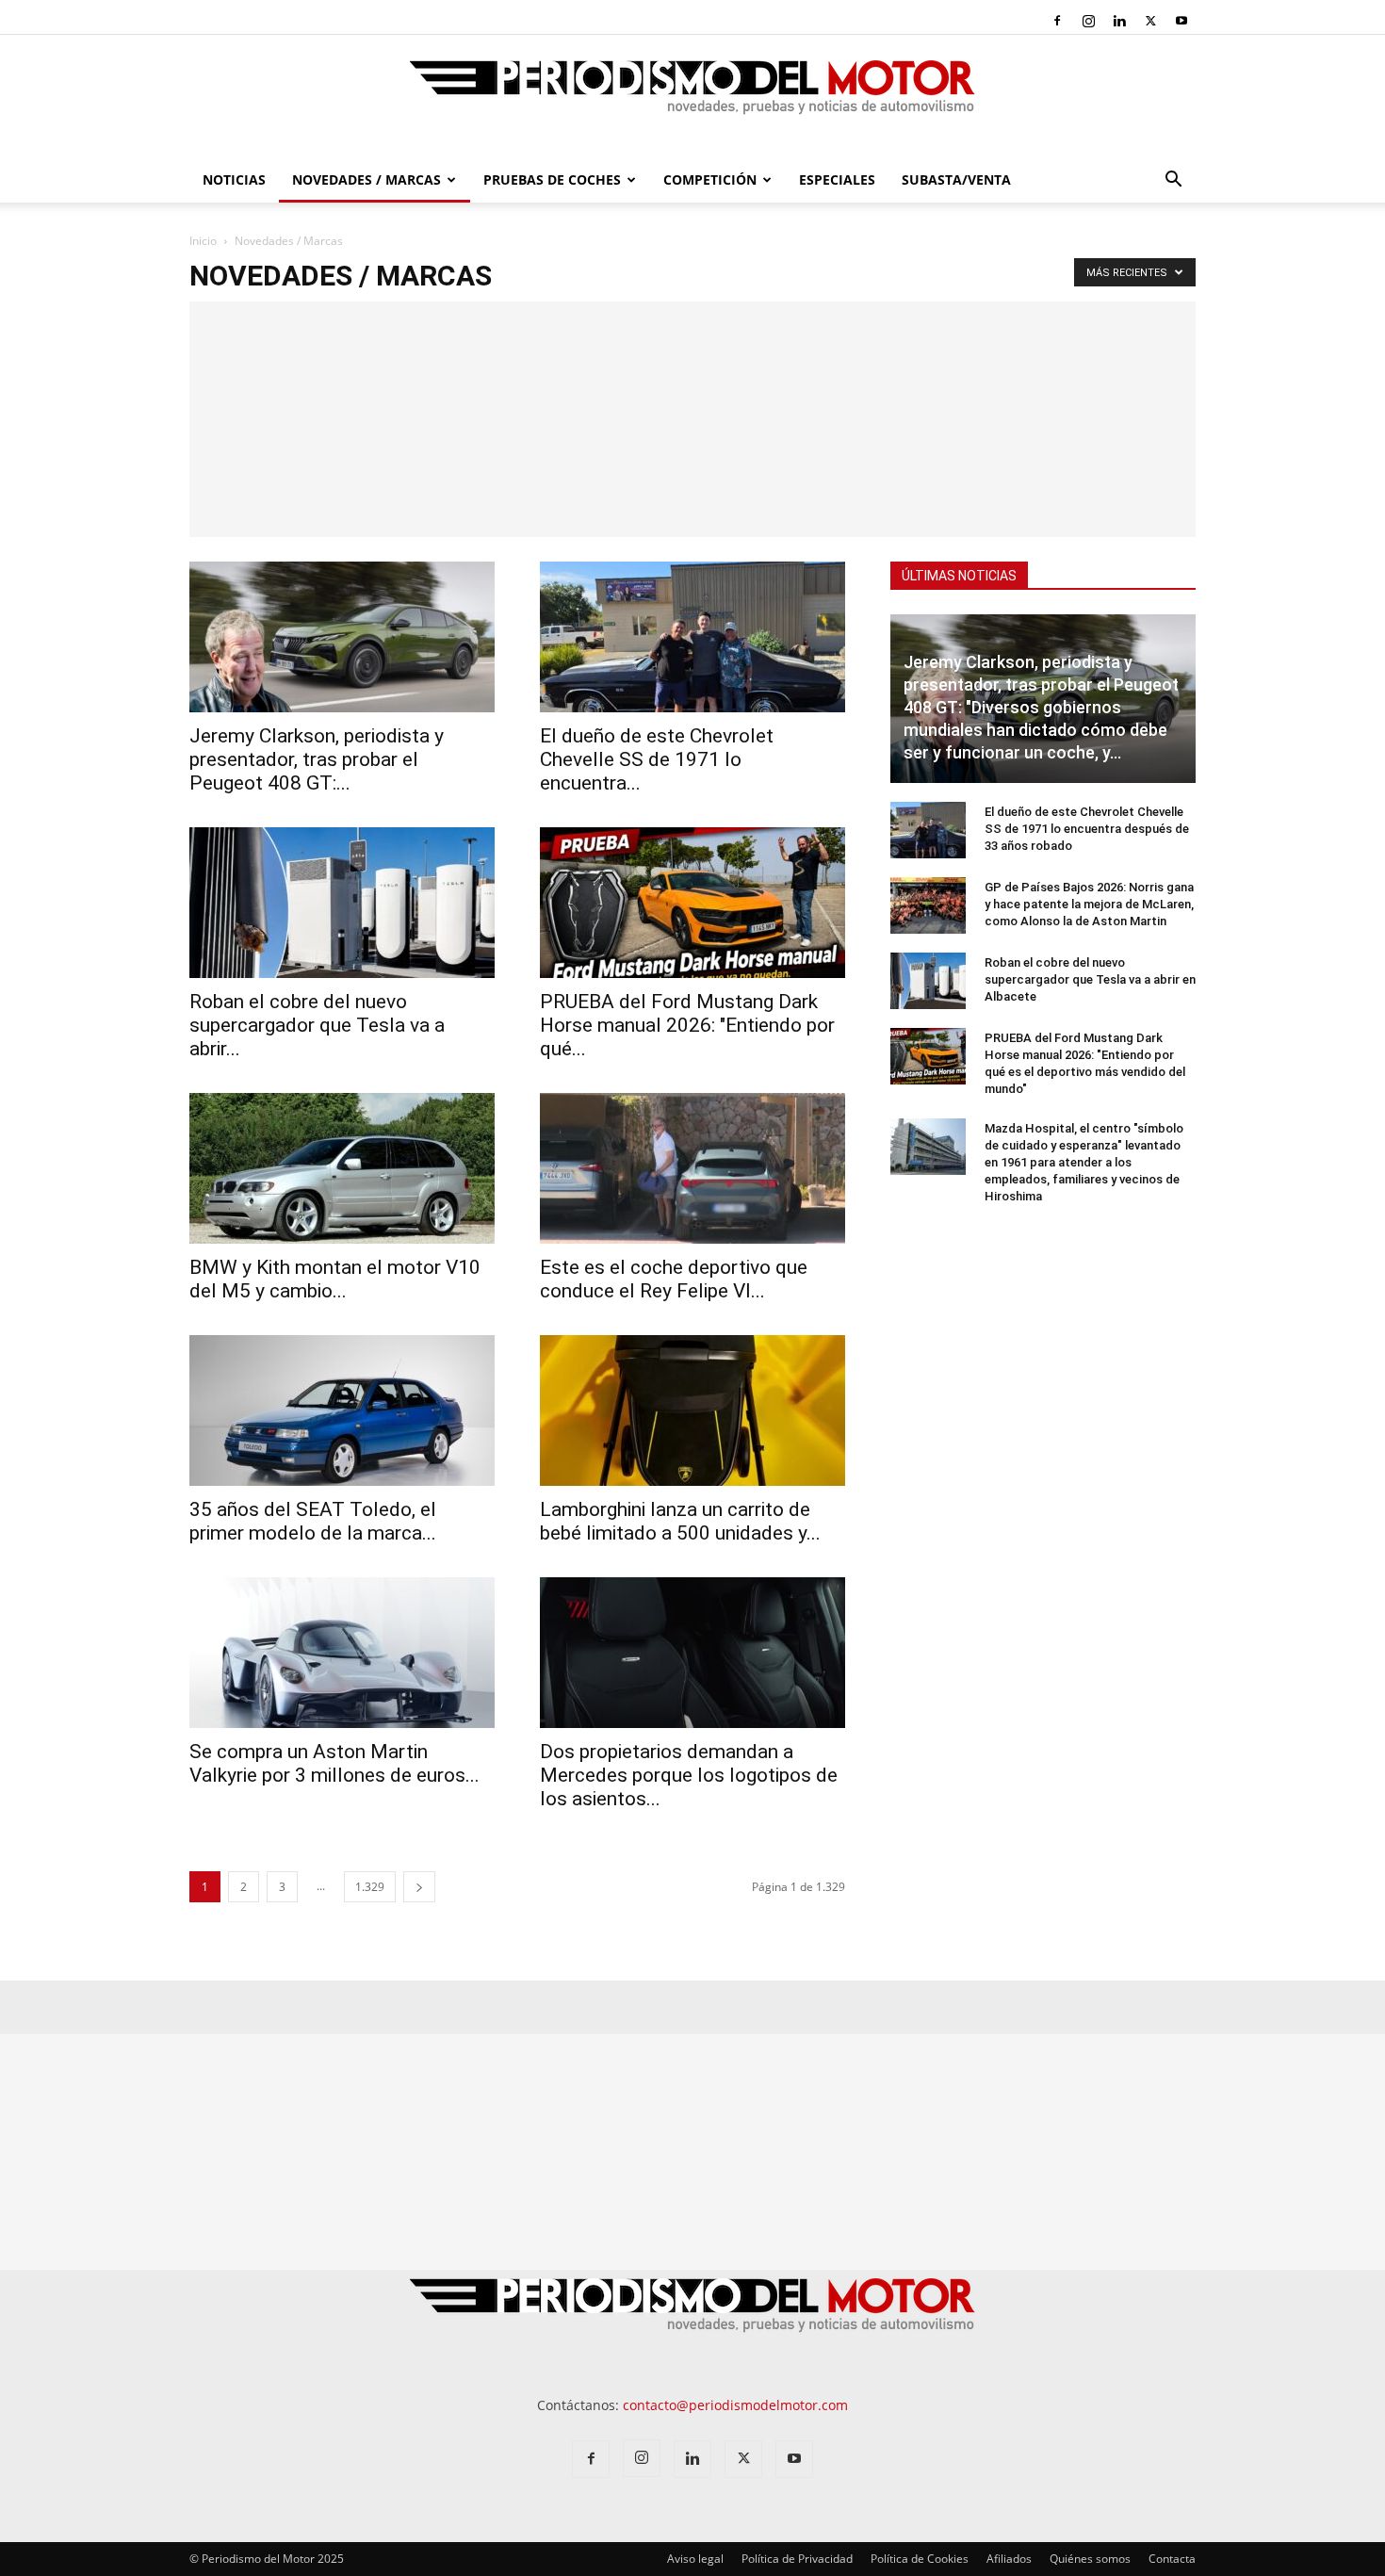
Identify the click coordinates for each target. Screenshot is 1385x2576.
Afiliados (1009, 2559)
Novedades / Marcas (367, 179)
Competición (710, 179)
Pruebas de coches (552, 179)
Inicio (203, 241)
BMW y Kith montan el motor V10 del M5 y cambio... (335, 1279)
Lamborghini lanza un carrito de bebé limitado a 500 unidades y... (680, 1521)
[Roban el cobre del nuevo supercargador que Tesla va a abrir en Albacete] (342, 903)
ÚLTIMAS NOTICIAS (959, 576)
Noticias (234, 179)
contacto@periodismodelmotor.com (735, 2405)
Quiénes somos (1090, 2559)
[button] (1173, 181)
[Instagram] (1088, 21)
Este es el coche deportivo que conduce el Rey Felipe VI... (674, 1279)
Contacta (1172, 2559)
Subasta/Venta (956, 179)
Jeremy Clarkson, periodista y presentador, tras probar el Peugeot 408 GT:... (317, 759)
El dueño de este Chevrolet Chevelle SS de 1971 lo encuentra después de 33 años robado (1087, 829)
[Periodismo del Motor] (692, 97)
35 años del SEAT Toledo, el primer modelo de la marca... (313, 1521)
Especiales (837, 179)
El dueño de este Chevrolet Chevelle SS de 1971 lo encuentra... (657, 759)
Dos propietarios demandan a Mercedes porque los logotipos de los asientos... (689, 1775)
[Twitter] (1150, 21)
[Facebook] (1057, 21)
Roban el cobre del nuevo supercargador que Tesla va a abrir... (317, 1025)
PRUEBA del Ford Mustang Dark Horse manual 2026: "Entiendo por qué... (687, 1025)
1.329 (370, 1887)
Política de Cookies (920, 2559)
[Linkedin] (1119, 21)
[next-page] (419, 1887)
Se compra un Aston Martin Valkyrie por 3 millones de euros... (334, 1763)
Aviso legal (695, 2559)
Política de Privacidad (797, 2559)
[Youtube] (1181, 21)
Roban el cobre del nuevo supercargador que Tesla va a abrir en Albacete (1090, 979)
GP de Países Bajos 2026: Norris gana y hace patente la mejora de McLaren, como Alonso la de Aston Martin (1089, 904)
